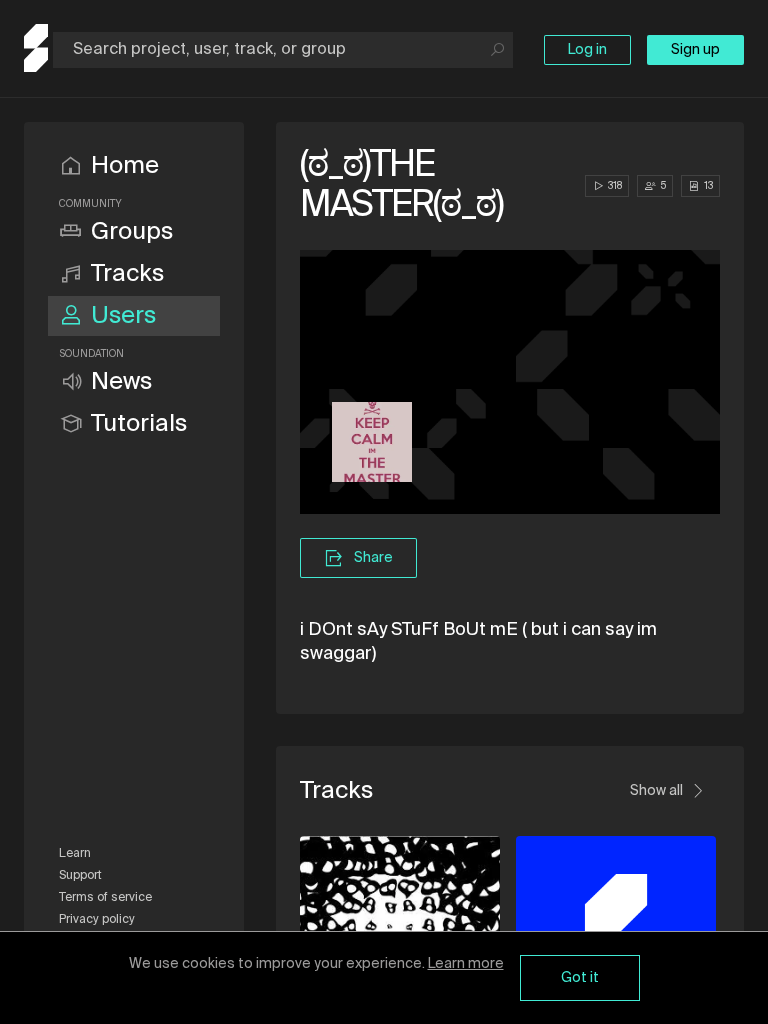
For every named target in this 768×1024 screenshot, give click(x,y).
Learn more (466, 964)
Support (80, 876)
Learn (75, 854)
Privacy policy (97, 920)
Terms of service (105, 898)
